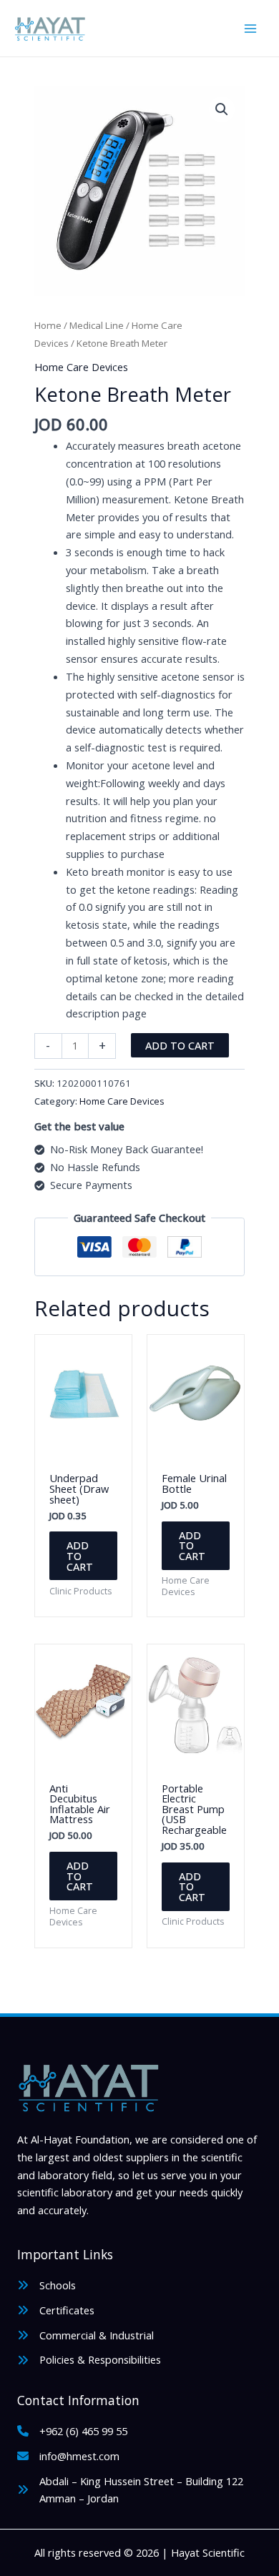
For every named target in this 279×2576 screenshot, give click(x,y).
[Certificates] (56, 2310)
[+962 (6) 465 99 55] (72, 2431)
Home (48, 325)
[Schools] (46, 2285)
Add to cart (180, 1045)
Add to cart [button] (80, 1555)
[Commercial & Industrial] (85, 2335)
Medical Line (97, 325)
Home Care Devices (81, 367)
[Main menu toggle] (250, 28)
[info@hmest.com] (68, 2456)
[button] (222, 109)
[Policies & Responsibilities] (89, 2360)
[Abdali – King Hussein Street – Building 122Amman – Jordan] (130, 2490)
